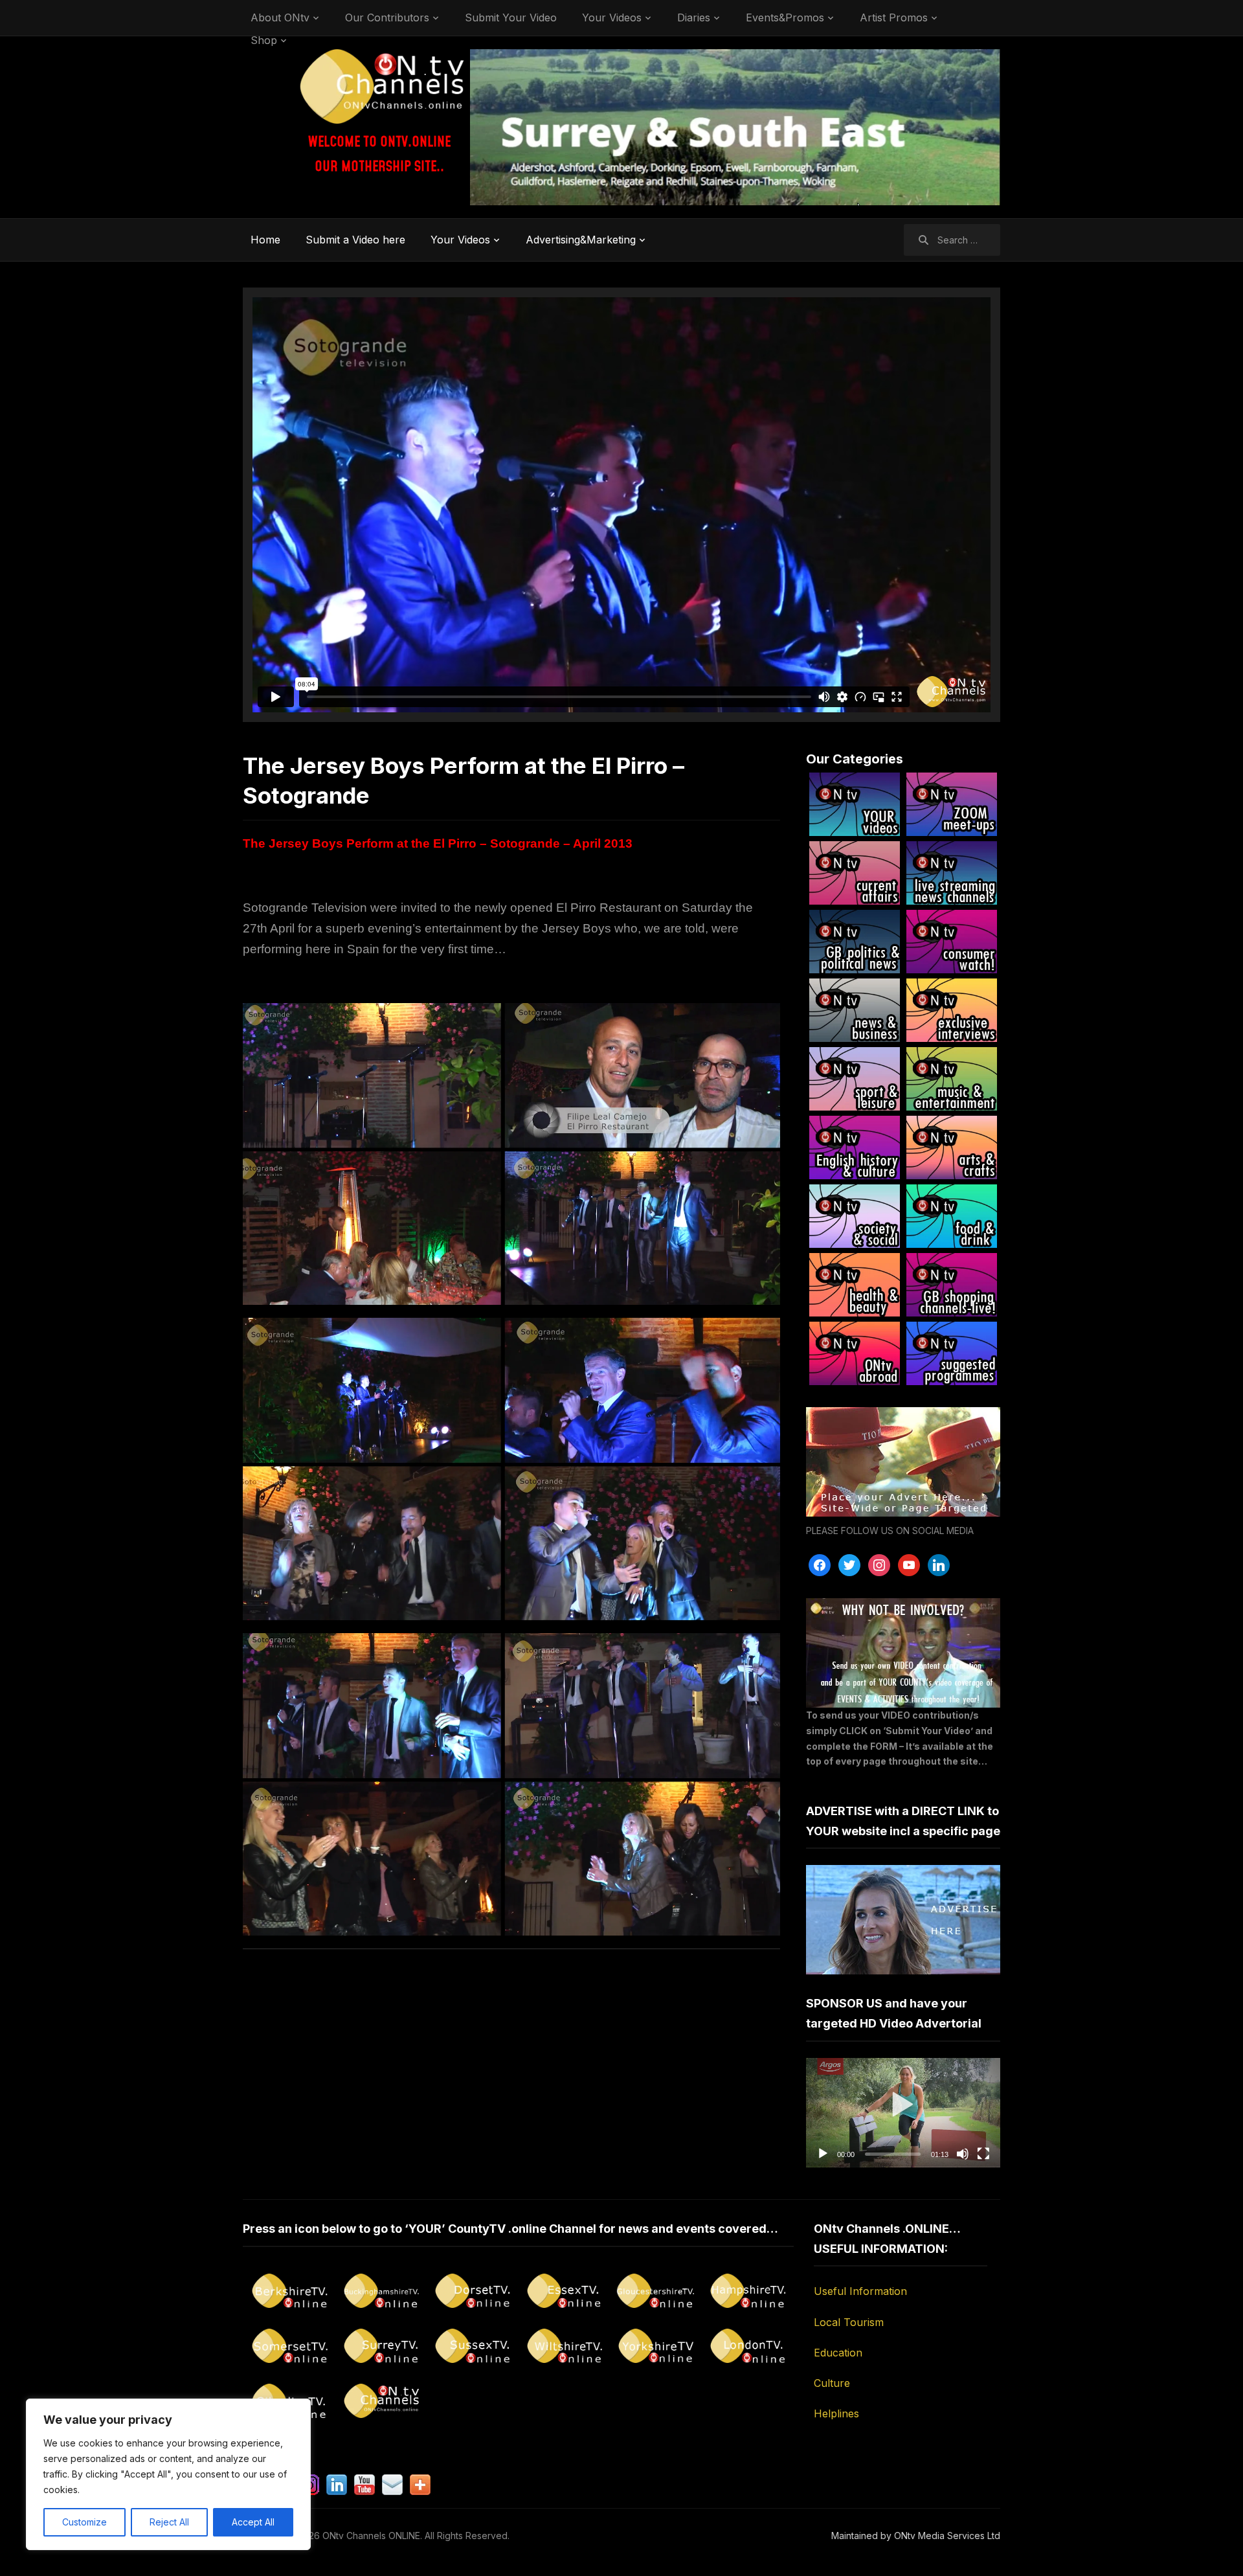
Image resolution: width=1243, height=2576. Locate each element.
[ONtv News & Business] (855, 1010)
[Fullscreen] (983, 2154)
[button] (903, 2112)
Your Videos (612, 17)
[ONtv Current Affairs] (855, 873)
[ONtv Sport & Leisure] (855, 1079)
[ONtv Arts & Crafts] (952, 1147)
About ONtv (280, 17)
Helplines (836, 2413)
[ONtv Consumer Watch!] (952, 942)
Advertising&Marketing (581, 240)
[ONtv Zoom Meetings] (952, 804)
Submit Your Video (511, 17)
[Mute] (963, 2154)
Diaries (694, 17)
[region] (168, 2474)
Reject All (169, 2522)
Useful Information (860, 2291)
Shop (264, 40)
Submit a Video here (355, 240)
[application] (903, 2113)
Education (838, 2353)
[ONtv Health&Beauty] (855, 1285)
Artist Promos (894, 17)
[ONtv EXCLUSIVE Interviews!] (952, 1010)
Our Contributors (387, 17)
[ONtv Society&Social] (855, 1216)
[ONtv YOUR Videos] (855, 804)
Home (265, 240)
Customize (84, 2522)
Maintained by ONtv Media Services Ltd (916, 2536)
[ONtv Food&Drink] (952, 1216)
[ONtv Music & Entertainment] (952, 1079)
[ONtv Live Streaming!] (952, 873)
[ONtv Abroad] (855, 1353)
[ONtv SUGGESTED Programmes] (952, 1353)
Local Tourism (849, 2322)
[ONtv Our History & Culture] (855, 1147)
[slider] (893, 2154)
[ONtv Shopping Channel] (952, 1285)
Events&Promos (785, 17)
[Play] (823, 2154)
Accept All (253, 2522)
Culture (832, 2383)
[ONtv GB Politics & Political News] (855, 942)
